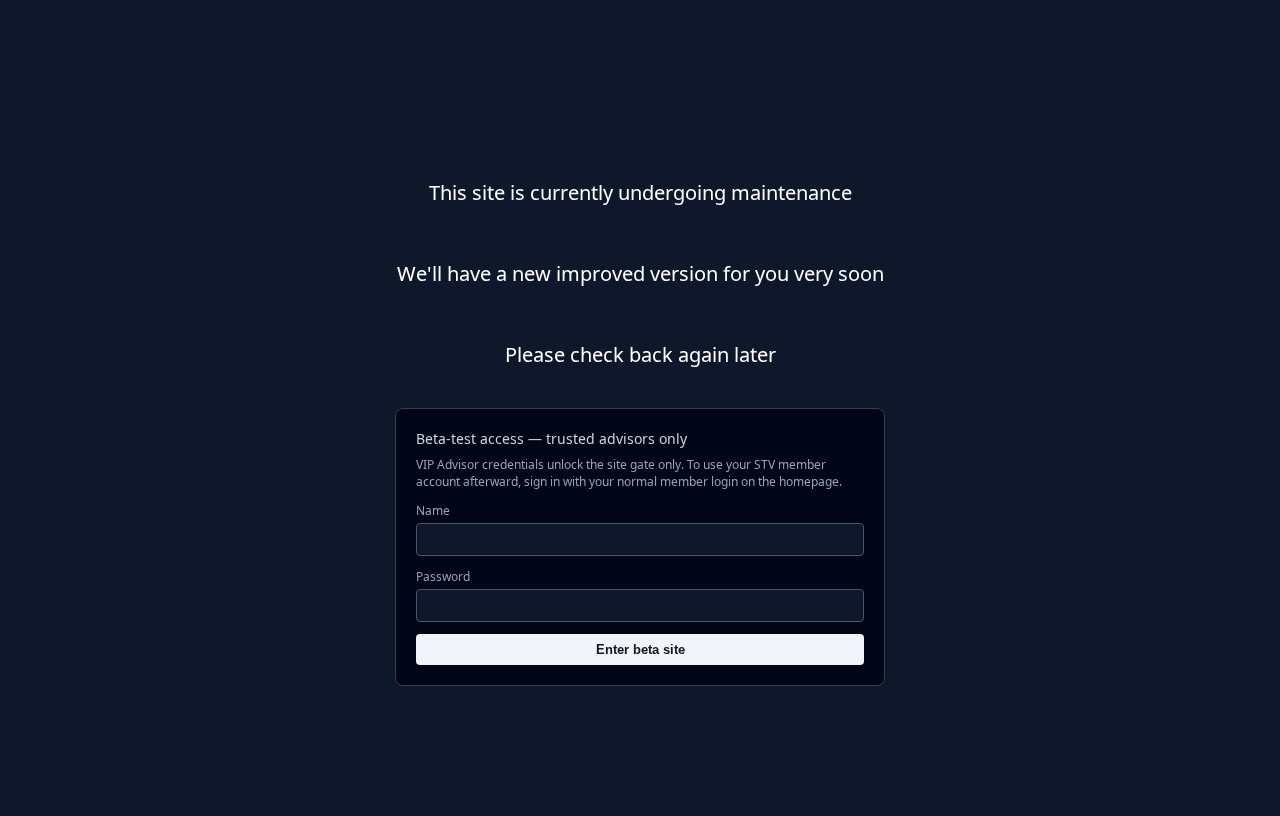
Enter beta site (640, 649)
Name (433, 510)
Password (443, 576)
